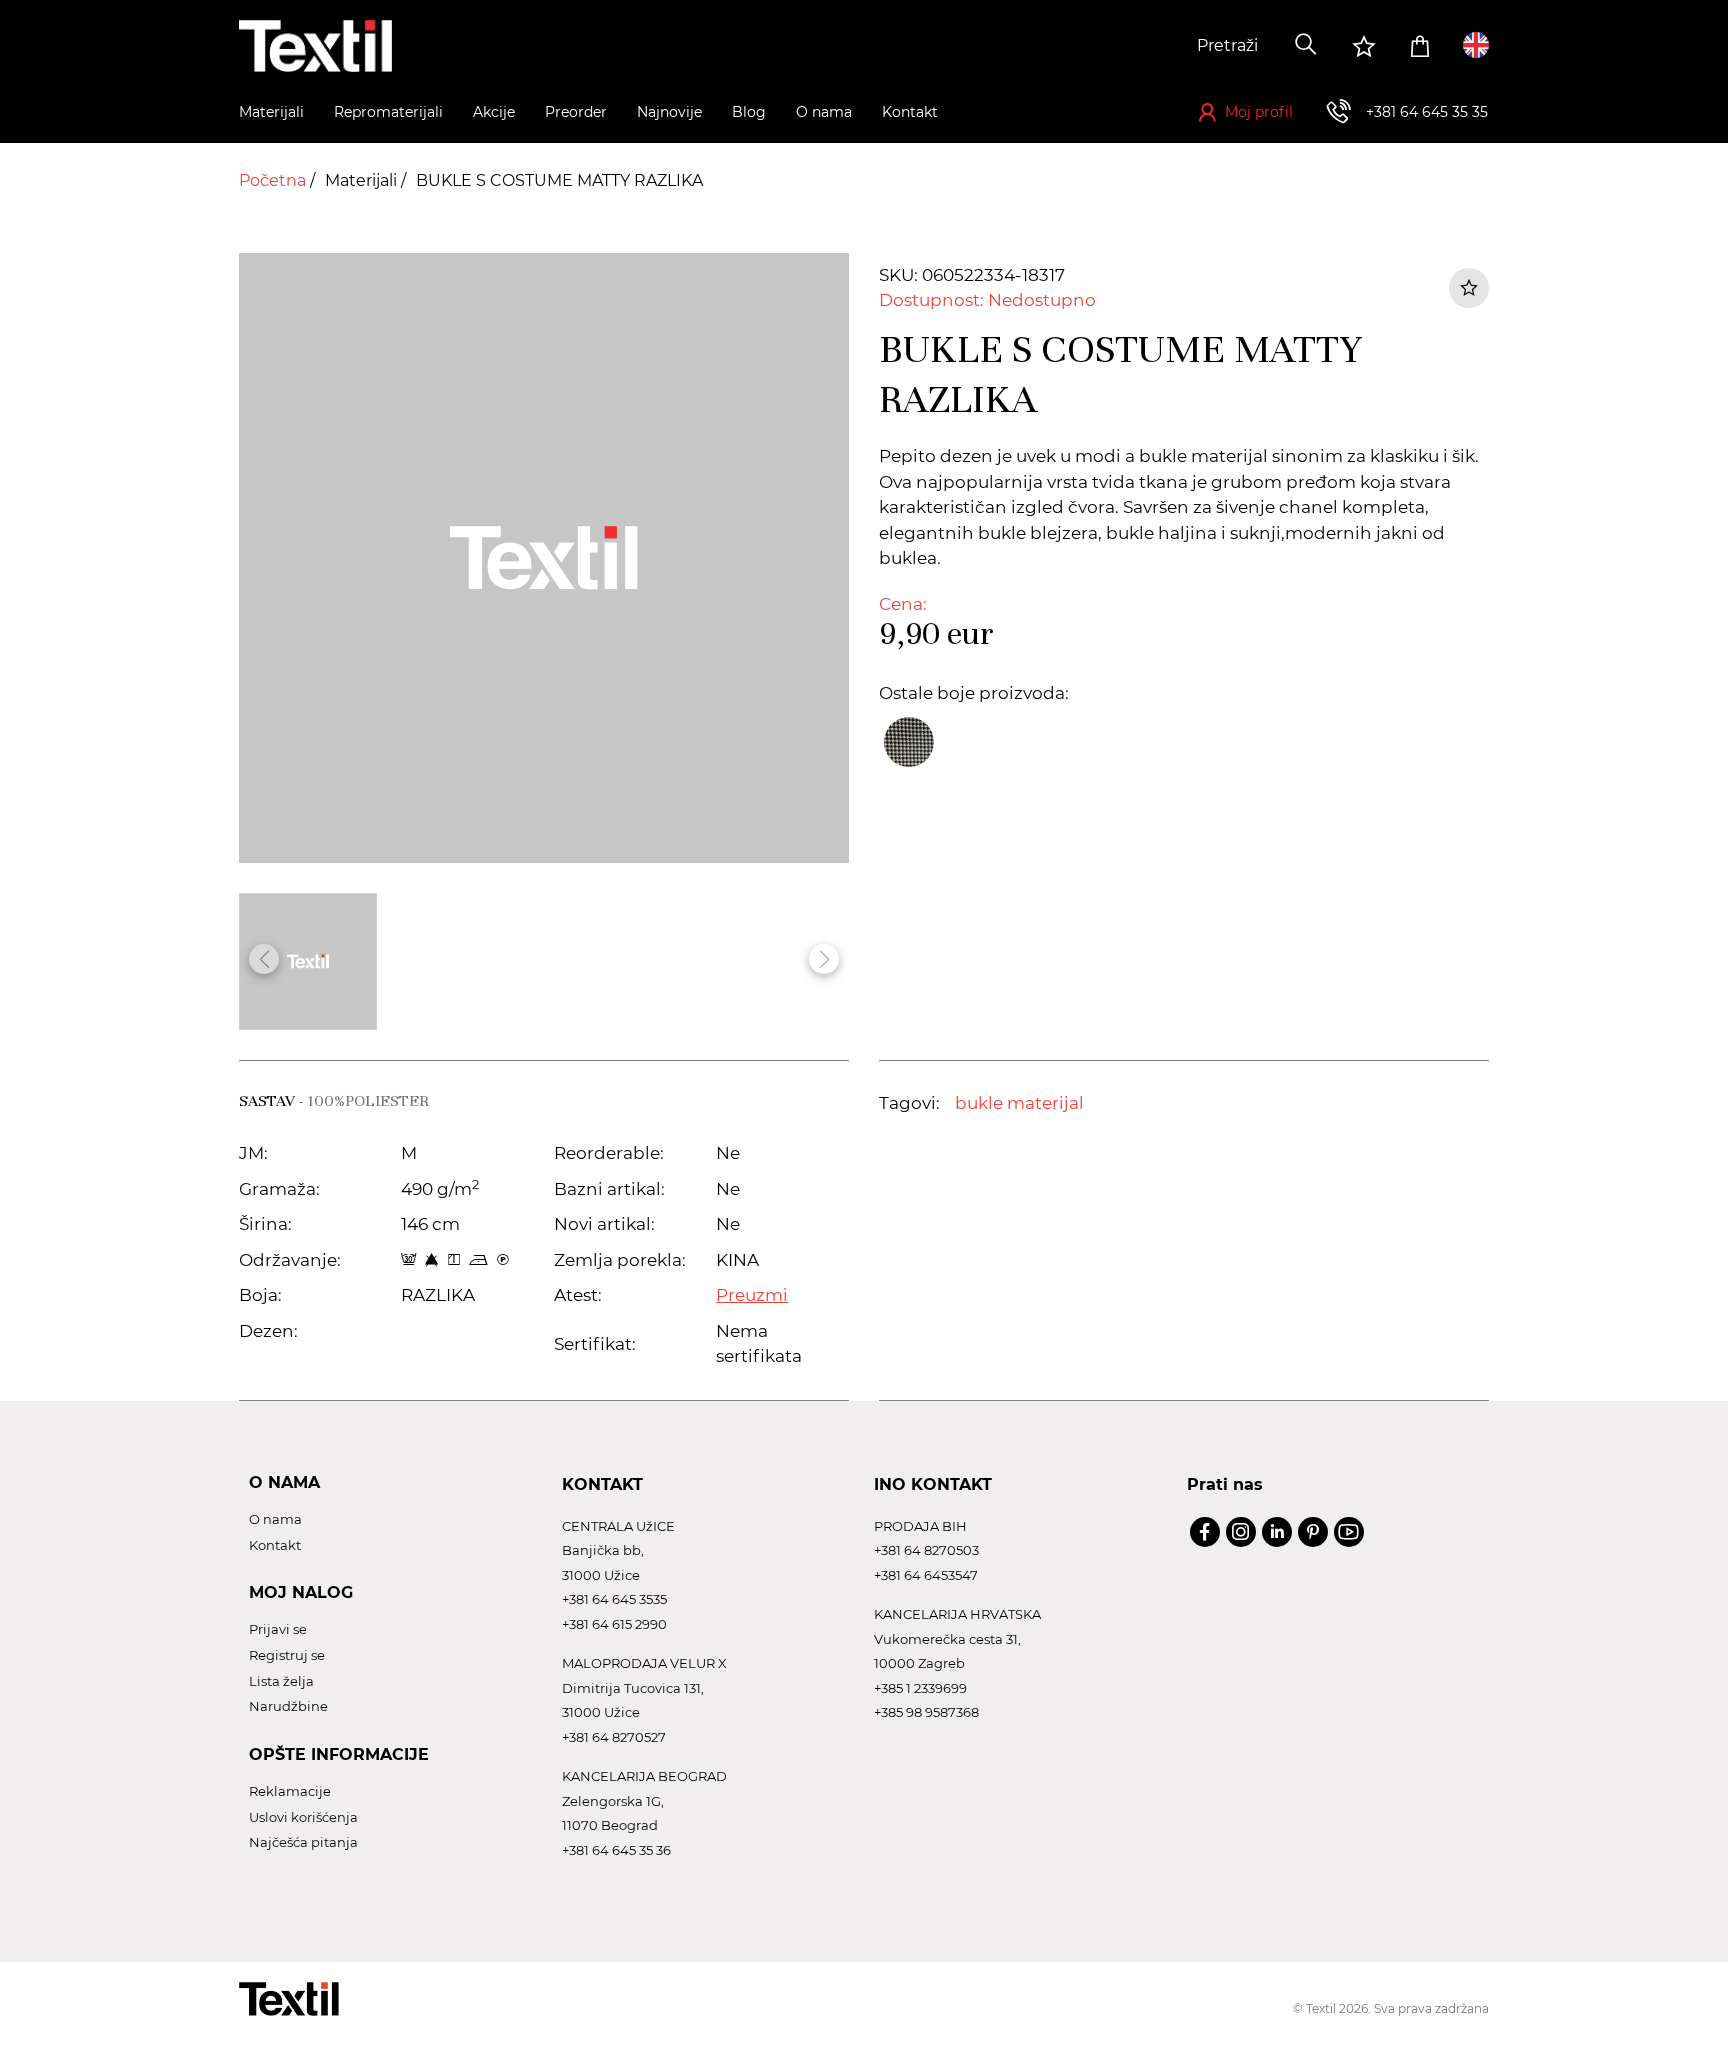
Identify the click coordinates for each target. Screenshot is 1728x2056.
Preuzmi (752, 1295)
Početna (274, 180)
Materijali (363, 180)
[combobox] (1131, 46)
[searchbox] (1131, 46)
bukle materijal (1019, 1103)
